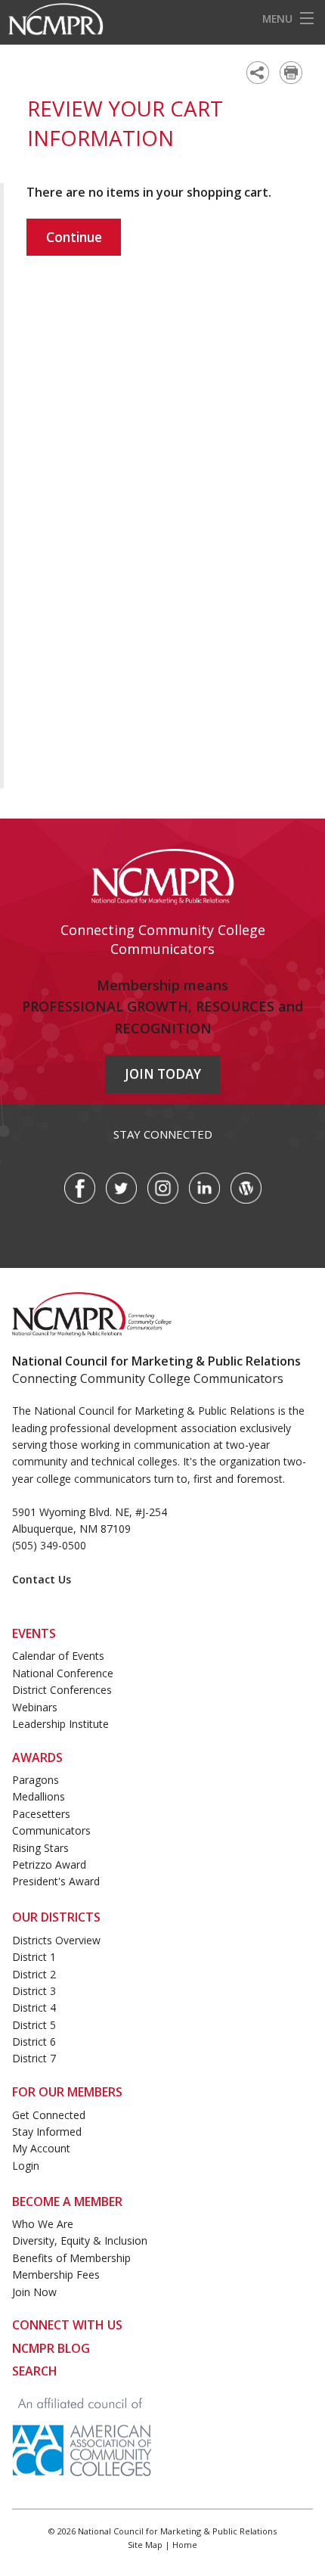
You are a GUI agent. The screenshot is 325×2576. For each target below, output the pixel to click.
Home (185, 2545)
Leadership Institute (60, 1724)
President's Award (56, 1881)
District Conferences (62, 1690)
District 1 (34, 1957)
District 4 (34, 2007)
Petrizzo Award (49, 1864)
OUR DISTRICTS (56, 1917)
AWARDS (37, 1757)
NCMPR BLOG (51, 2348)
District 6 (34, 2042)
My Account (41, 2148)
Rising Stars (40, 1848)
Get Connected (49, 2115)
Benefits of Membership (71, 2258)
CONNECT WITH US (67, 2325)
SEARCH (35, 2371)
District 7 (34, 2058)
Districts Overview (56, 1940)
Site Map (145, 2545)
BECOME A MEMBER (67, 2202)
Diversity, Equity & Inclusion (80, 2240)
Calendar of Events (58, 1656)
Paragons (36, 1780)
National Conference (63, 1673)
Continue (74, 237)
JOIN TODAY (163, 1074)
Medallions (39, 1796)
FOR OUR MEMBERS (67, 2092)
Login (26, 2166)
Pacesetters (41, 1814)
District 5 (34, 2025)
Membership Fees (56, 2275)
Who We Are (43, 2224)
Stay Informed (47, 2132)
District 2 (34, 1974)
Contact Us (42, 1579)
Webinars (35, 1707)
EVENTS (34, 1633)
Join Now (34, 2292)
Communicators (51, 1830)
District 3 (34, 1991)
